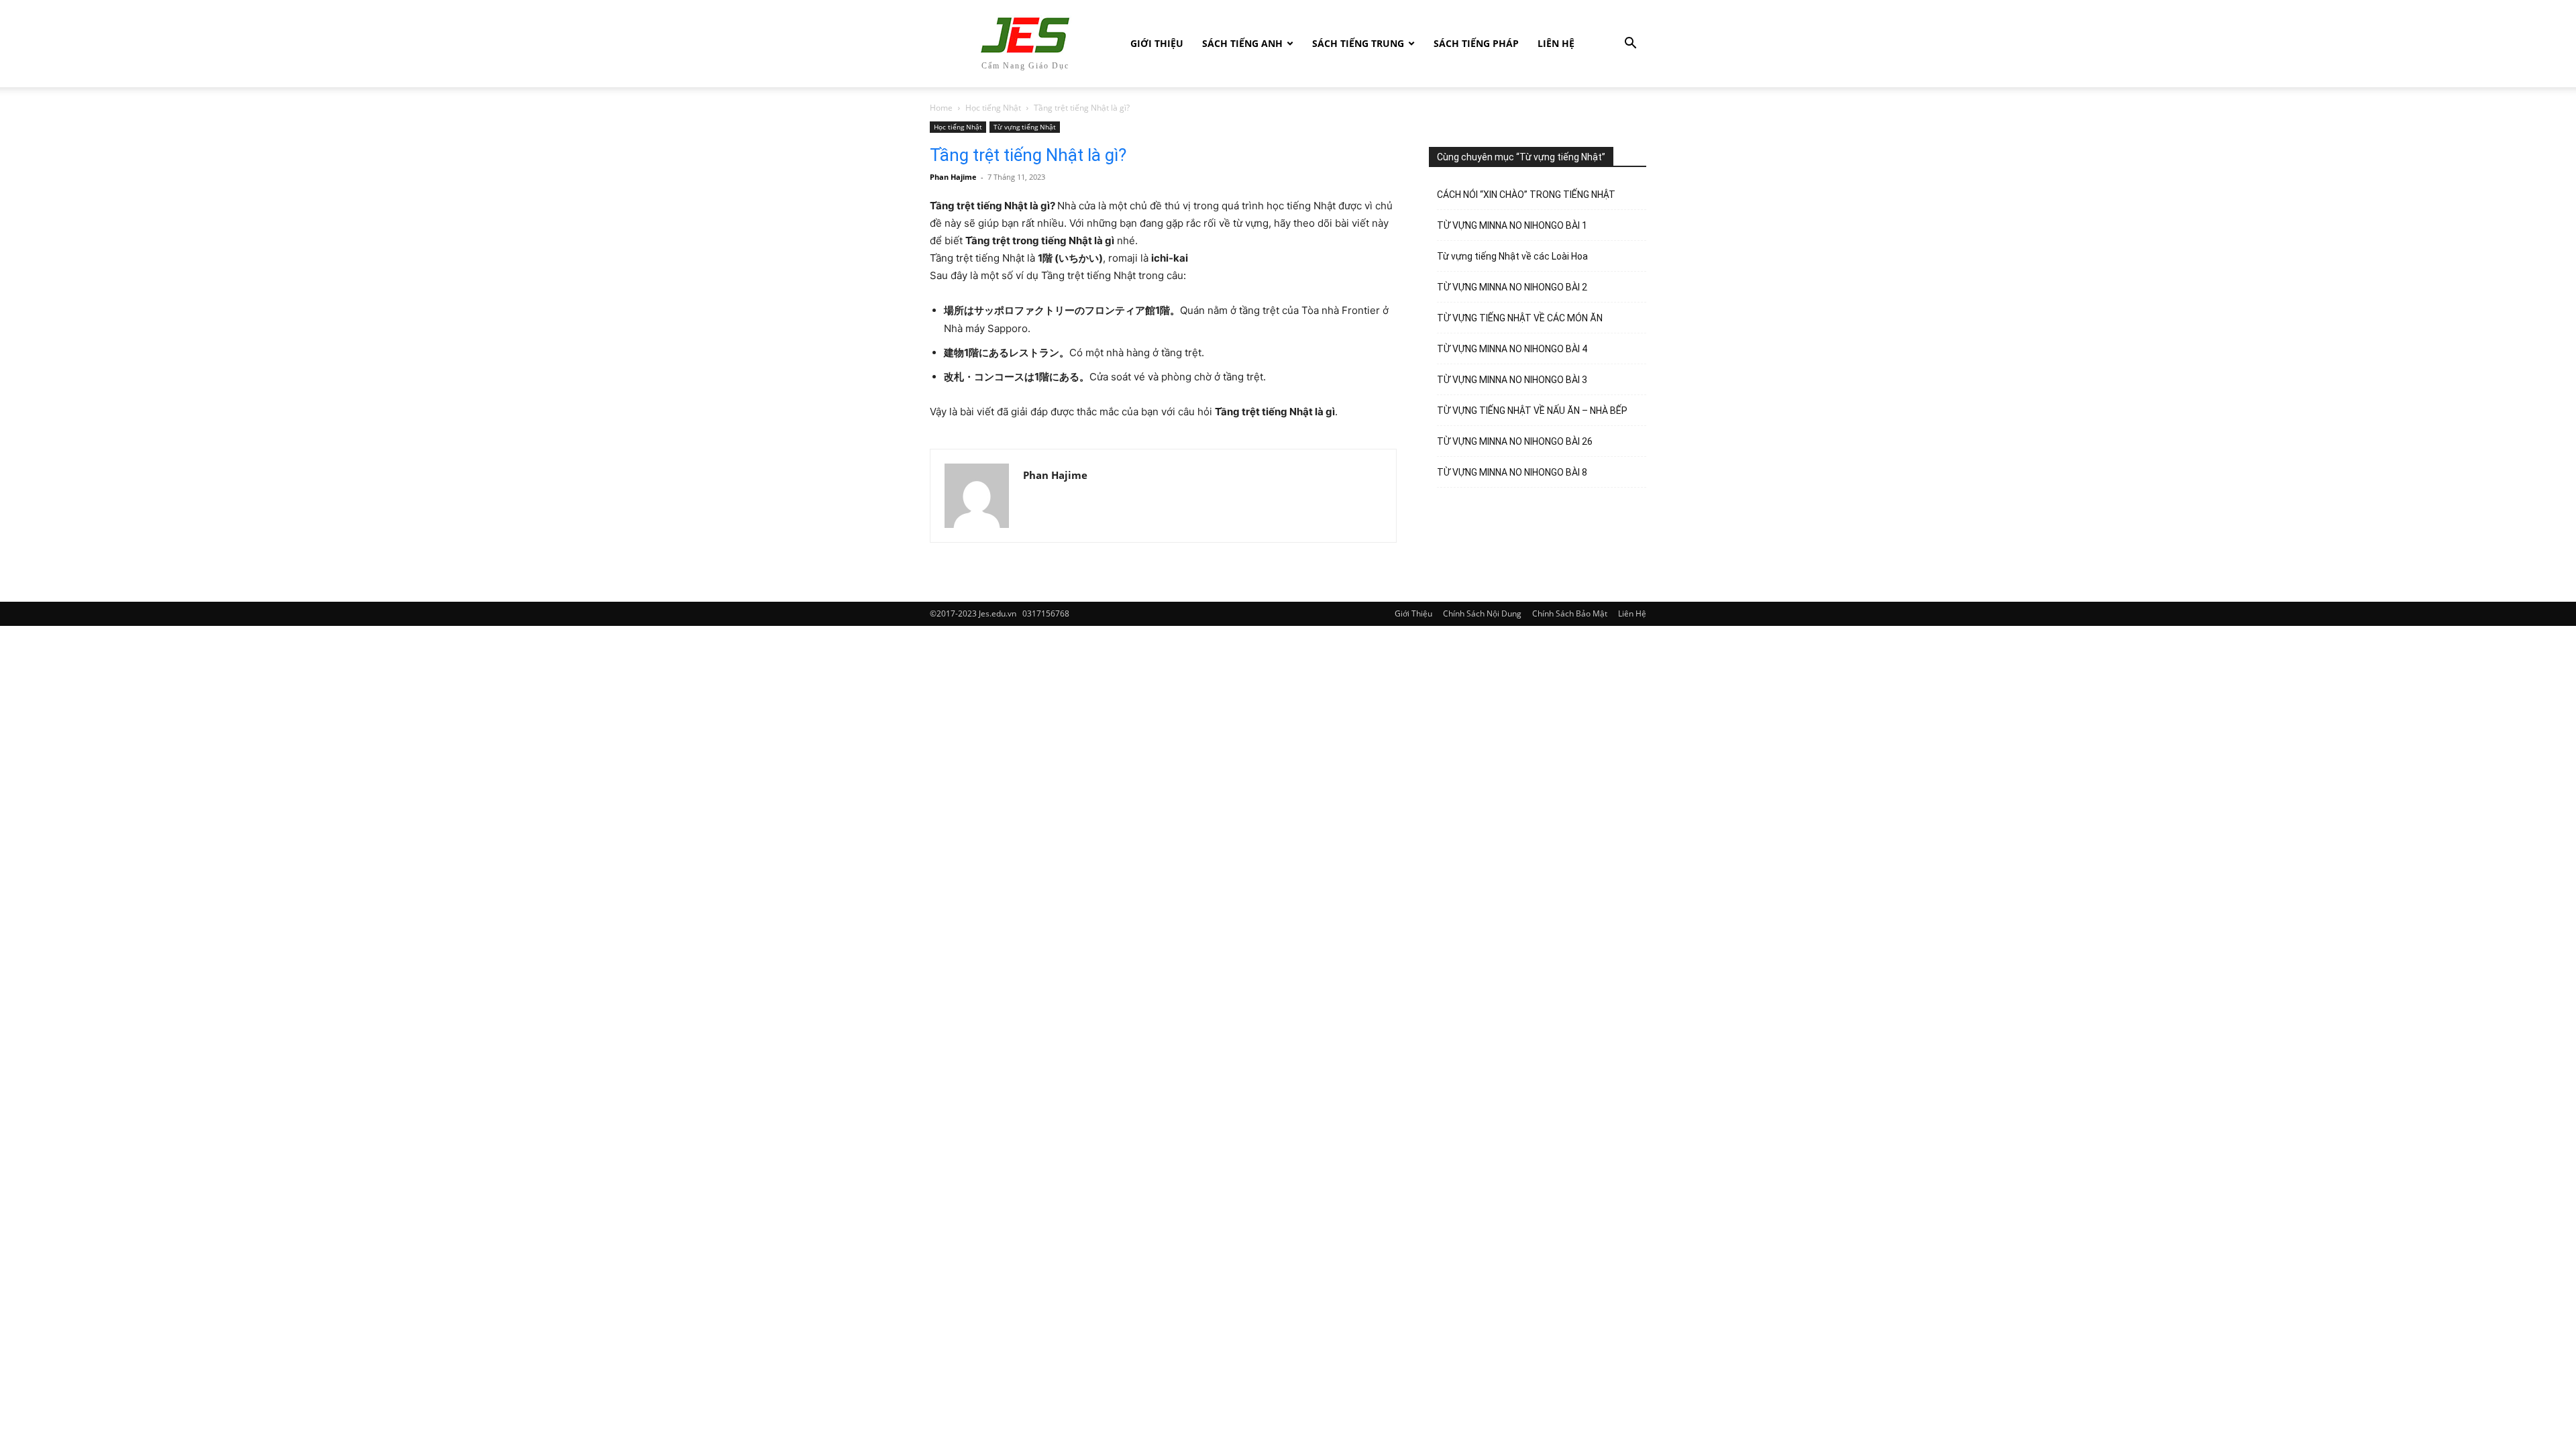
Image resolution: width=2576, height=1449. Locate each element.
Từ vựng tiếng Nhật (1025, 127)
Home (941, 108)
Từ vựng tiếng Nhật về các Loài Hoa (1512, 256)
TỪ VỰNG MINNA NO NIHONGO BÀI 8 (1512, 472)
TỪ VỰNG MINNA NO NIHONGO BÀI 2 (1512, 287)
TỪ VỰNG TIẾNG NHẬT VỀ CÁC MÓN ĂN (1520, 318)
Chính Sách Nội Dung (1482, 613)
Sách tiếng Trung (1358, 43)
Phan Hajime (953, 177)
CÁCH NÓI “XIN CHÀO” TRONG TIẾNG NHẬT (1526, 195)
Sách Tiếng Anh (1242, 43)
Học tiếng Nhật (993, 108)
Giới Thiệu (1157, 43)
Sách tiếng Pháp (1476, 43)
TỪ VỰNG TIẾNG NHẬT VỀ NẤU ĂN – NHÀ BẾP (1532, 411)
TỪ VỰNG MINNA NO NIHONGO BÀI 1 (1512, 225)
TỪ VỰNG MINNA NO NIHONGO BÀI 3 (1512, 380)
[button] (1630, 45)
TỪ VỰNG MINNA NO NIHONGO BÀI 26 (1515, 441)
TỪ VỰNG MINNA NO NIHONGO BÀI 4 (1512, 349)
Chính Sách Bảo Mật (1570, 613)
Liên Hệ (1556, 43)
